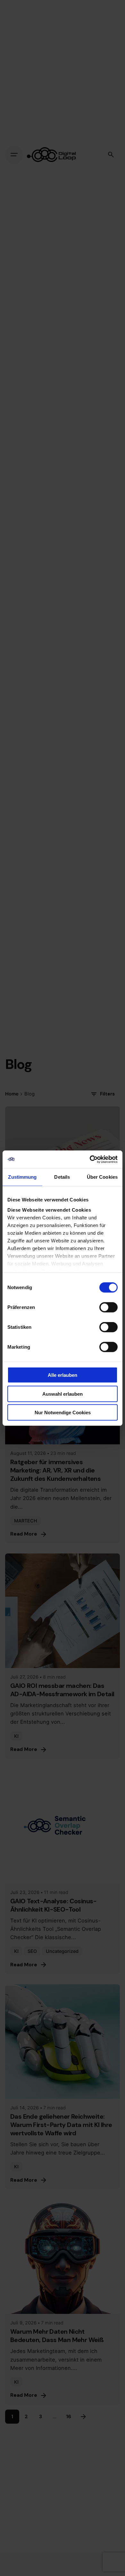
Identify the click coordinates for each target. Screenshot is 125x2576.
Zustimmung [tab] (22, 1177)
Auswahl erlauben (63, 1394)
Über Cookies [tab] (102, 1177)
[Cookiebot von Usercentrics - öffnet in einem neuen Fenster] (90, 1159)
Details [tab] (62, 1177)
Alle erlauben (63, 1375)
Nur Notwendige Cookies (63, 1412)
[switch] (108, 1307)
